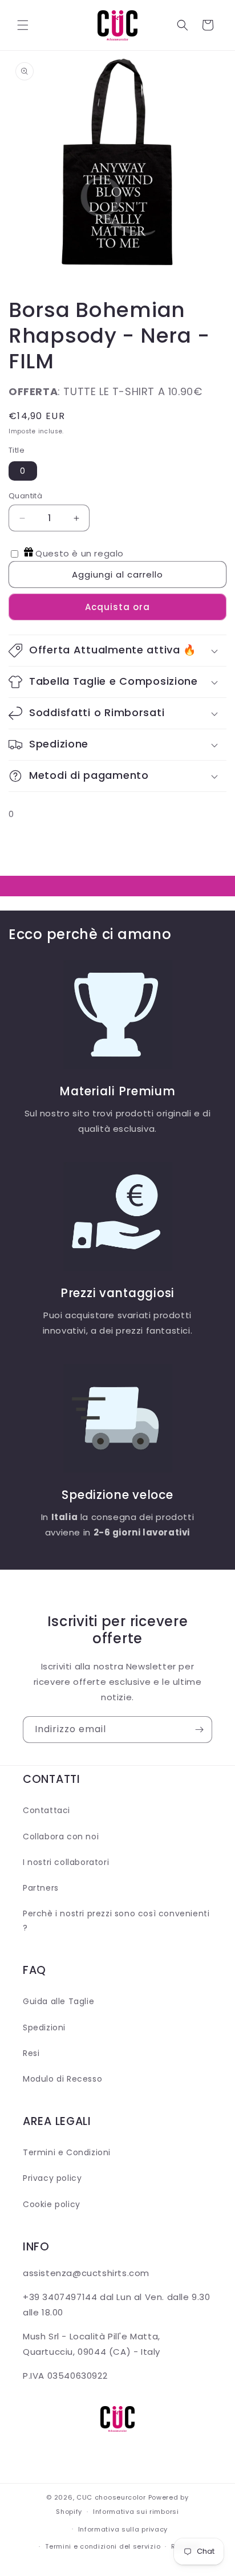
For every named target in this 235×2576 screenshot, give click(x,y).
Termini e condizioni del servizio (103, 2546)
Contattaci (46, 1810)
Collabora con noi (61, 1836)
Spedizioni (44, 2028)
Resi (31, 2053)
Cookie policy (52, 2204)
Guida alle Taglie (58, 2001)
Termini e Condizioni (67, 2152)
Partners (41, 1888)
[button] (23, 25)
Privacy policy (52, 2178)
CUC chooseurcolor (111, 2497)
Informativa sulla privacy (123, 2529)
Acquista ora (117, 607)
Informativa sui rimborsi (136, 2512)
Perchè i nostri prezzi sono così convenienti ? (116, 1921)
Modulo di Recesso (62, 2079)
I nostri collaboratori (66, 1862)
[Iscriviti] (199, 1730)
